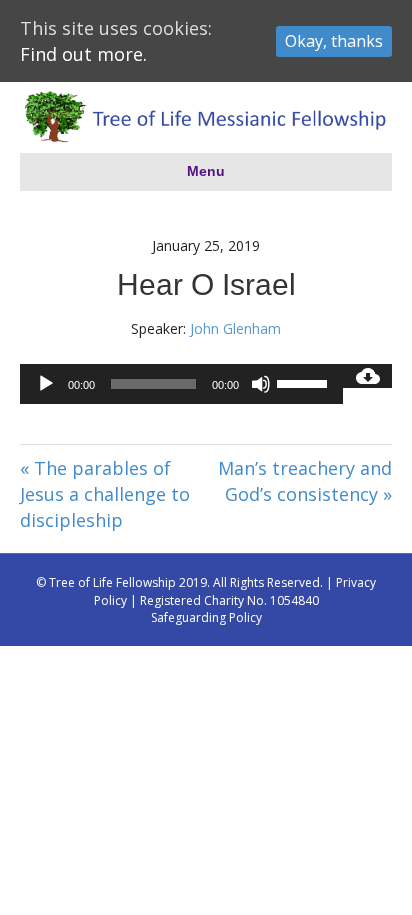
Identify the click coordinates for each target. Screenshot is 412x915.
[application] (181, 384)
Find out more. (83, 54)
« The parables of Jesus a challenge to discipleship (105, 494)
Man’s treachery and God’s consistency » (305, 481)
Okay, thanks (334, 41)
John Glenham (235, 328)
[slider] (305, 382)
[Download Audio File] (367, 376)
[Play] (46, 384)
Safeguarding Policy (206, 617)
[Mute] (261, 384)
